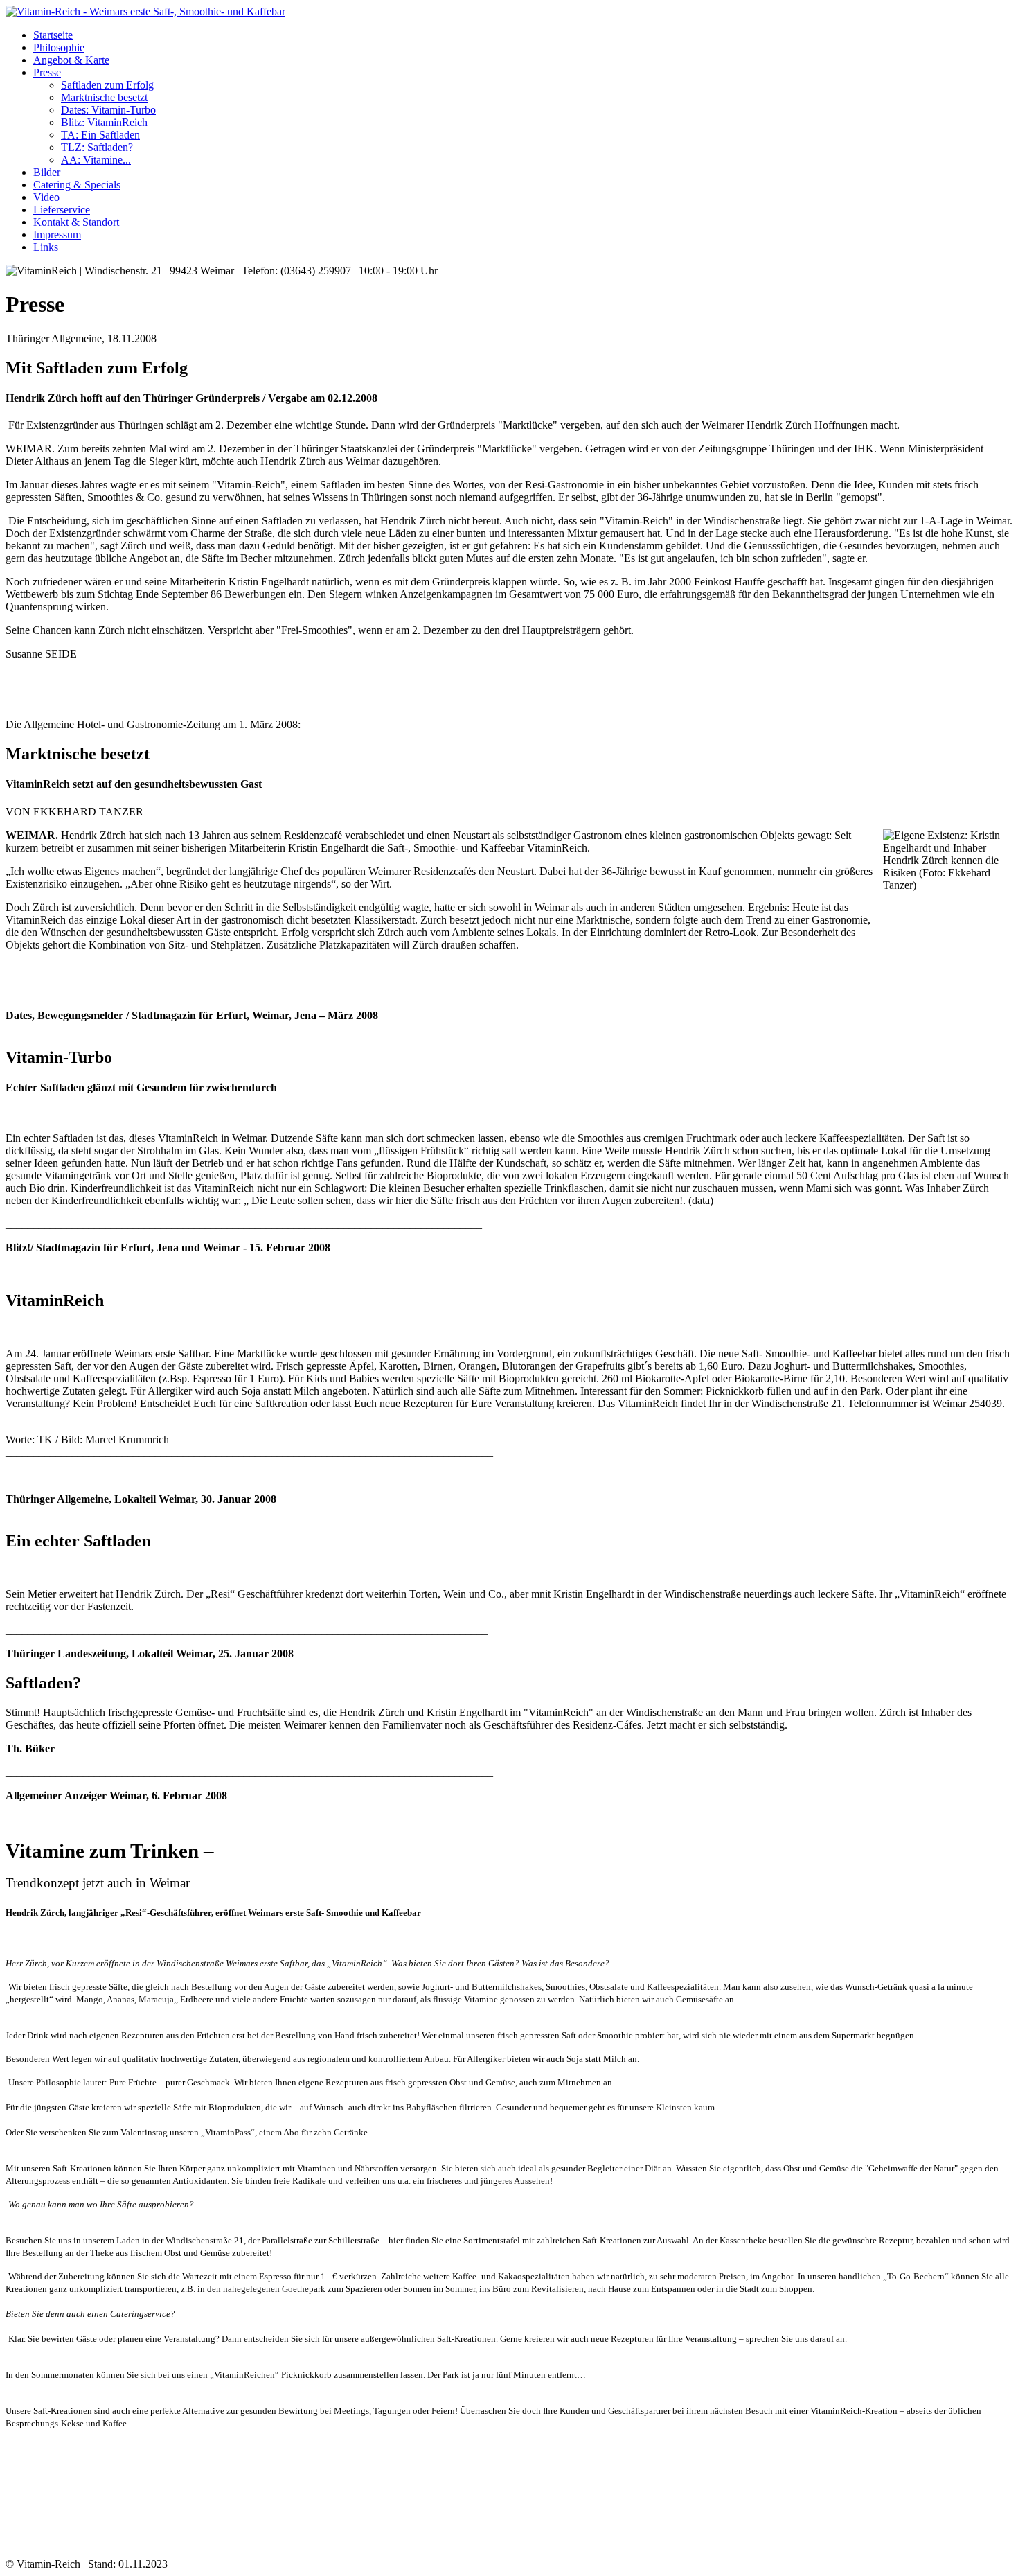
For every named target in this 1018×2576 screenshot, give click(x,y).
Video (46, 197)
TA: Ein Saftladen (100, 135)
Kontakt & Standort (76, 222)
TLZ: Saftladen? (97, 147)
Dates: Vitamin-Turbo (108, 110)
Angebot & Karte (71, 60)
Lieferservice (62, 210)
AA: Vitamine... (96, 160)
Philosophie (59, 47)
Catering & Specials (77, 185)
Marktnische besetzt (104, 97)
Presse (47, 72)
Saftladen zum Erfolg (107, 85)
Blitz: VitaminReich (104, 122)
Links (46, 247)
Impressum (57, 235)
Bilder (47, 172)
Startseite (53, 35)
